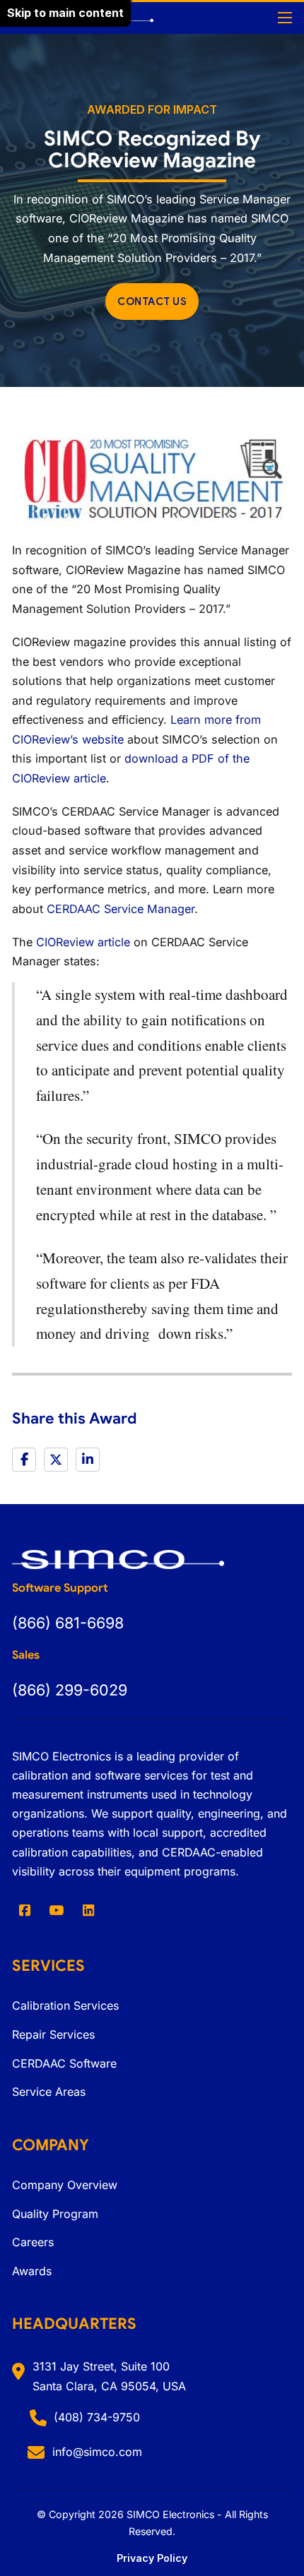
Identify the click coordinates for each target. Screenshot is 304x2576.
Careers (33, 2242)
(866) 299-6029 (70, 1690)
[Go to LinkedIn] (89, 1910)
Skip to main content (65, 13)
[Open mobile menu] (285, 18)
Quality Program (55, 2214)
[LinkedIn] (88, 1460)
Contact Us (152, 302)
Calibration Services (65, 2005)
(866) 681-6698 (68, 1623)
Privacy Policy (152, 2558)
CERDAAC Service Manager (121, 909)
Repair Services (53, 2034)
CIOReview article (83, 942)
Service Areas (49, 2092)
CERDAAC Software (64, 2063)
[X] (56, 1460)
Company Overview (65, 2185)
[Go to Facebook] (24, 1910)
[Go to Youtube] (57, 1910)
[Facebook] (24, 1460)
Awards (32, 2271)
